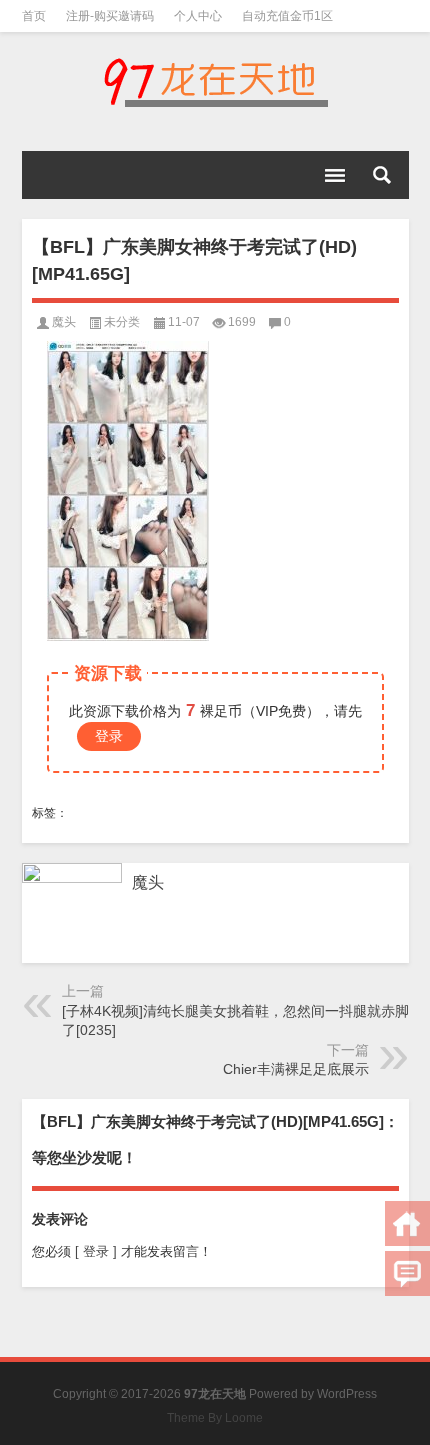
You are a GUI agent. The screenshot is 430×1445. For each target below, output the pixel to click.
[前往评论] (407, 1273)
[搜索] (382, 175)
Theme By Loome (215, 1418)
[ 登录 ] (96, 1251)
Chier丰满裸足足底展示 (296, 1069)
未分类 (122, 322)
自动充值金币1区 (287, 16)
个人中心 (198, 16)
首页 (34, 16)
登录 (109, 736)
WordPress (347, 1394)
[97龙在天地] (215, 82)
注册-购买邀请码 (110, 16)
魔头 (64, 322)
